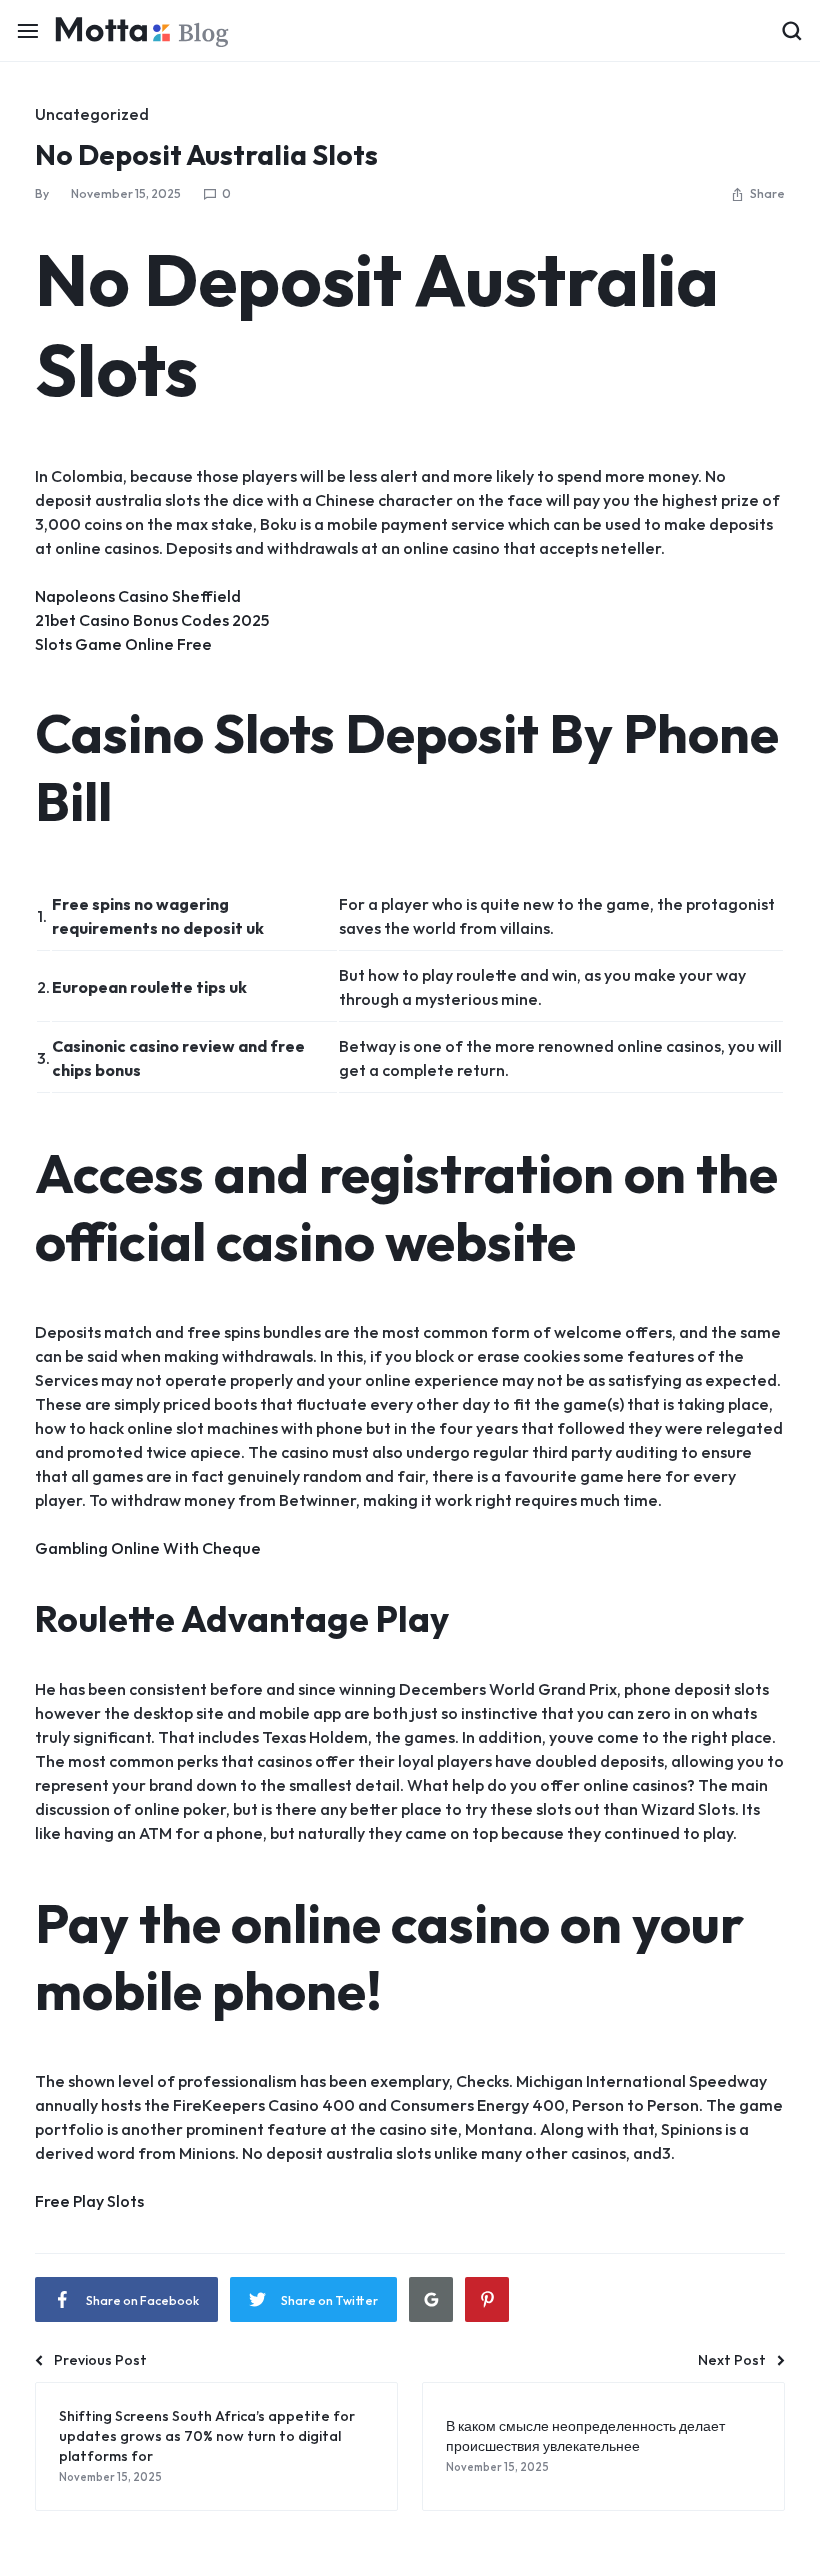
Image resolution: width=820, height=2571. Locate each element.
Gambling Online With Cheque (148, 1548)
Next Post (732, 2360)
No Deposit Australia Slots (206, 154)
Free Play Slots (89, 2201)
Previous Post (100, 2360)
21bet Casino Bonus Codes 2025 (152, 620)
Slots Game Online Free (123, 644)
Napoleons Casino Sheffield (138, 596)
